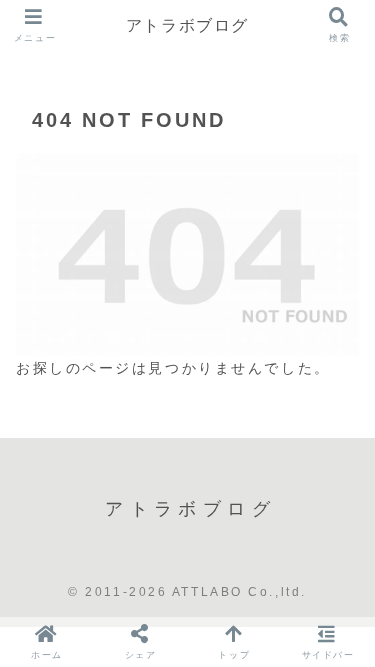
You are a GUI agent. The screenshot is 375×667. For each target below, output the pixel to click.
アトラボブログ (187, 25)
